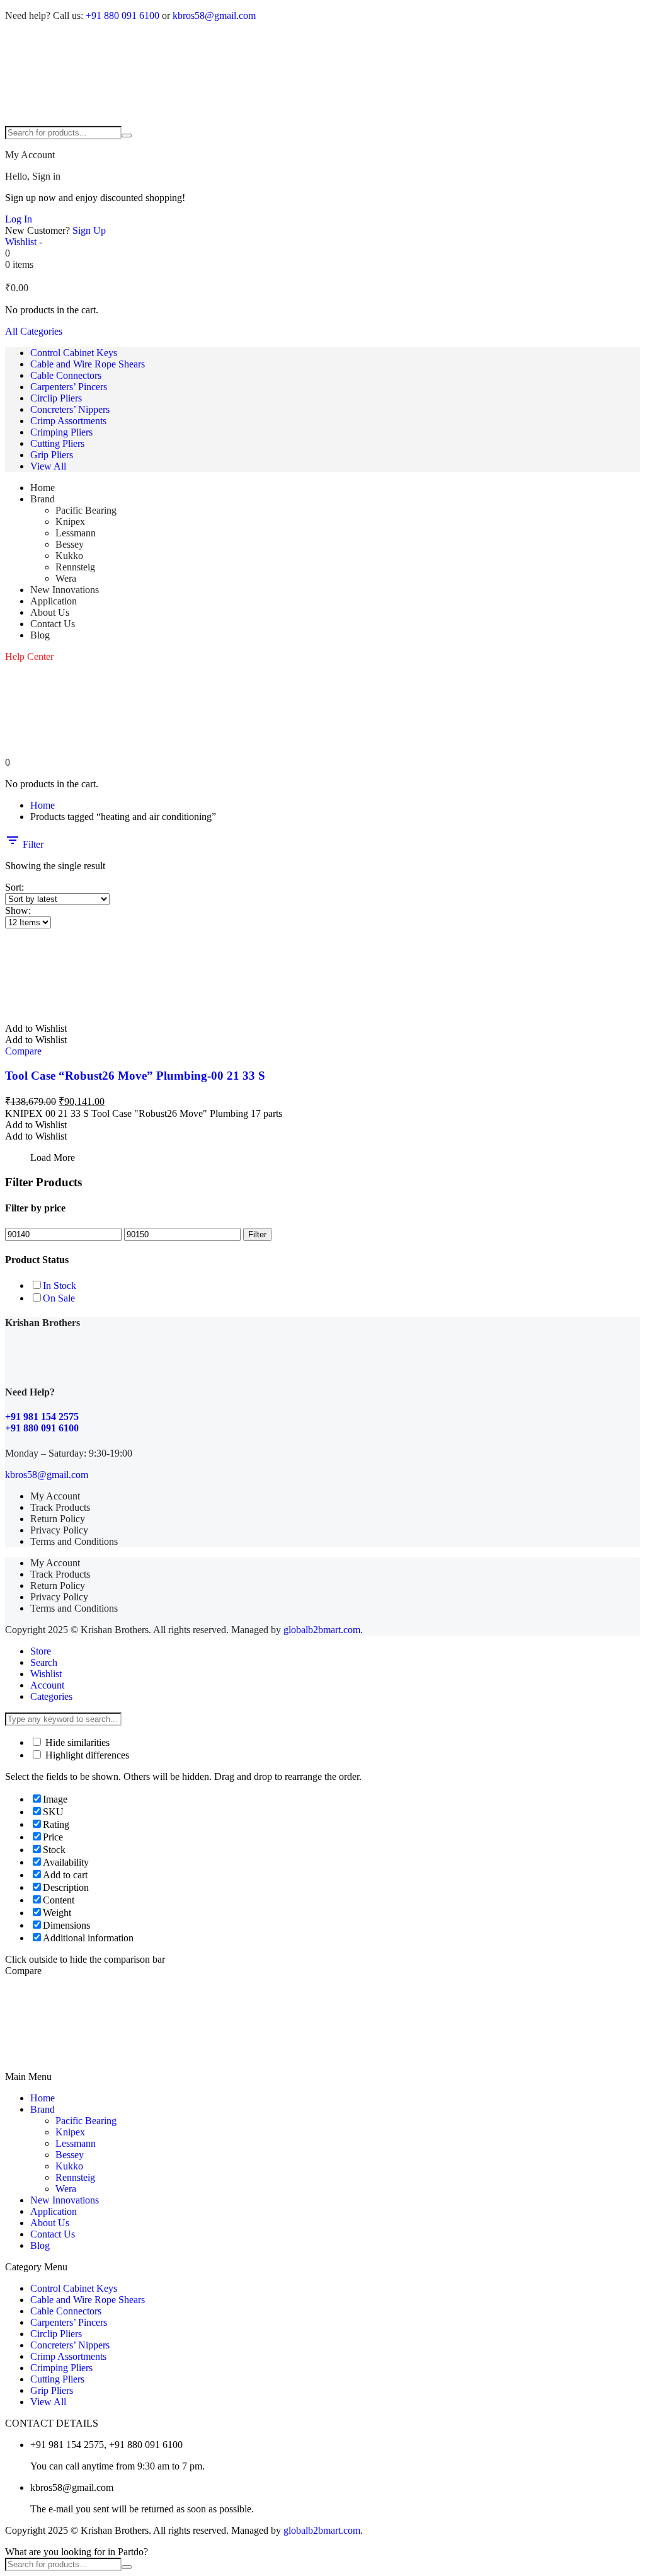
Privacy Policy (59, 1530)
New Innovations (65, 590)
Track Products (60, 1507)
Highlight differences (86, 1755)
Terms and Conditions (74, 1541)
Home (43, 488)
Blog (40, 635)
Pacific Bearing (86, 510)
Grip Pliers (52, 455)
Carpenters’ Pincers (69, 387)
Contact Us (53, 624)
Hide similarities (76, 1742)
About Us (50, 612)
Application (54, 601)
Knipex (70, 522)
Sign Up (89, 230)
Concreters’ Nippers (70, 409)
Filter (32, 844)
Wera (66, 578)
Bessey (70, 544)
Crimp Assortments (68, 421)
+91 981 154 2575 (42, 1417)
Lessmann (76, 533)
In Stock (60, 1285)
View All (48, 466)
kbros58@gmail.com (214, 15)
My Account (55, 1496)
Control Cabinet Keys (74, 353)
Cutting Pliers (57, 443)
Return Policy (58, 1519)
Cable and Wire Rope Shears (88, 364)
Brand (43, 499)
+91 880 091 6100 (123, 15)
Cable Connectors (66, 375)
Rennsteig (75, 567)
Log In (19, 219)
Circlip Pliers (56, 398)
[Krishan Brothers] (322, 79)
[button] (36, 1028)
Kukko (69, 556)
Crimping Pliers (61, 432)
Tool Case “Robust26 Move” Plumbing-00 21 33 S (135, 1076)
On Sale (59, 1298)
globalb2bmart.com (322, 1630)
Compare (23, 1051)
